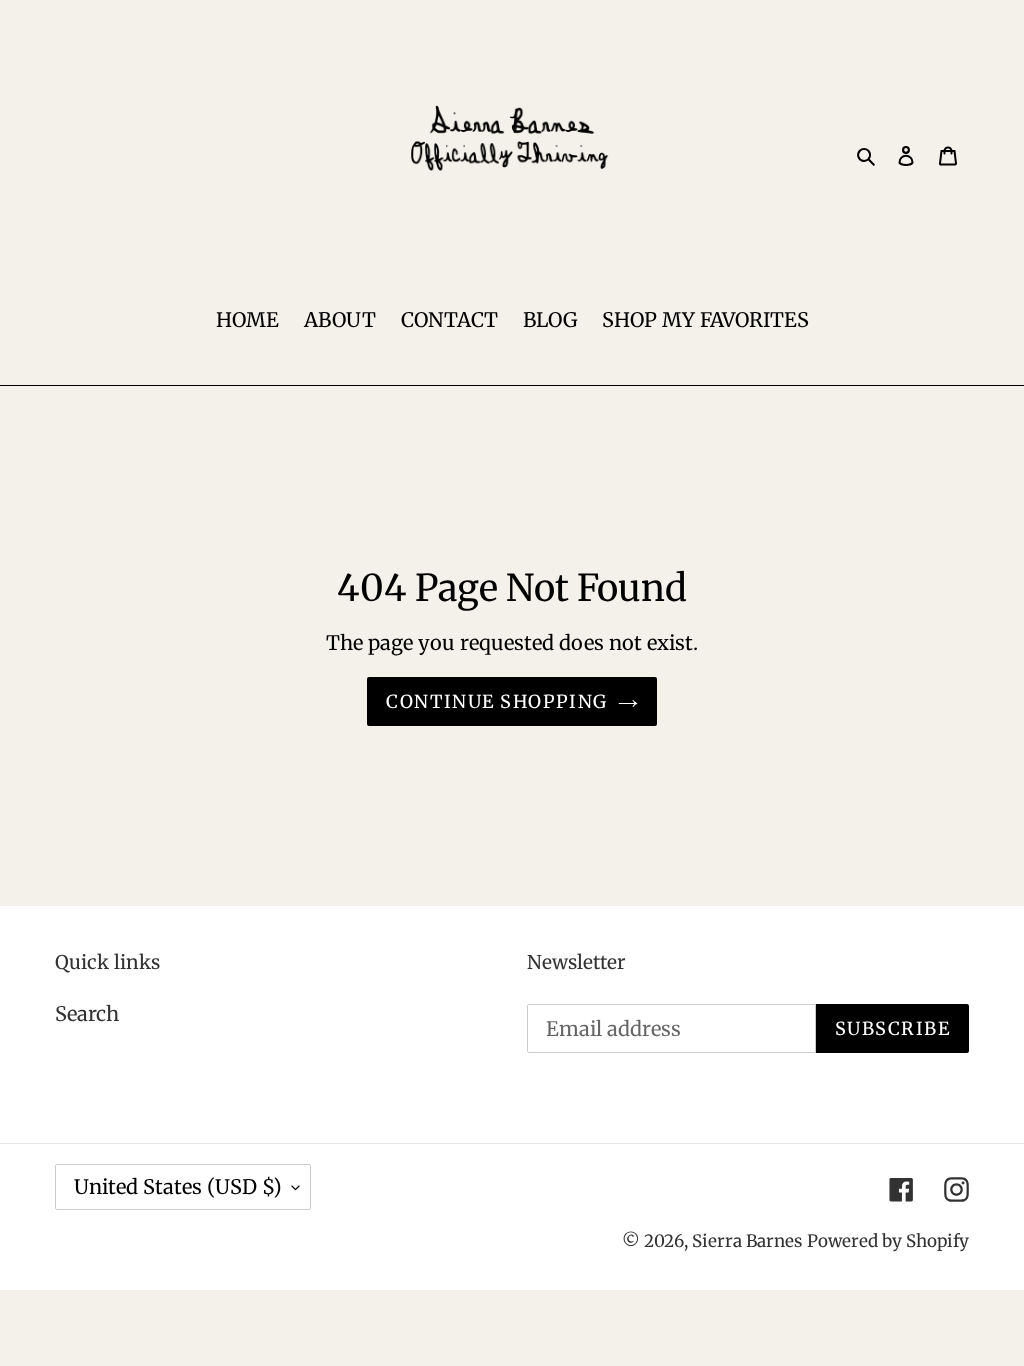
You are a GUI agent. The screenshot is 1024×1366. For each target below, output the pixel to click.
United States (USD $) (178, 1186)
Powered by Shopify (888, 1241)
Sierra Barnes (747, 1241)
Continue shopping (496, 701)
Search (87, 1013)
